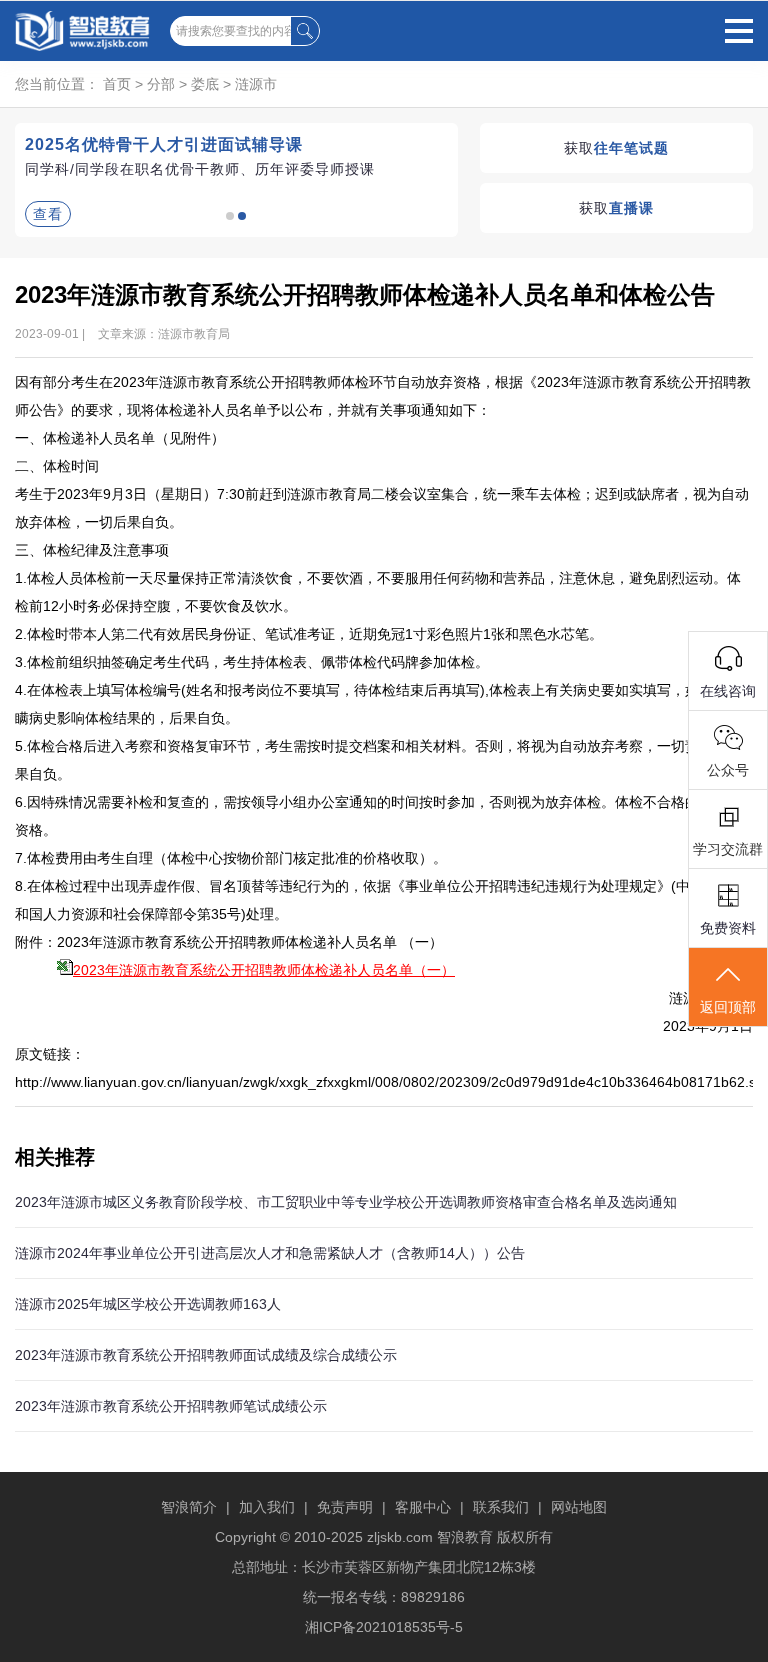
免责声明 (345, 1507)
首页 (117, 84)
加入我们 (267, 1507)
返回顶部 (728, 1007)
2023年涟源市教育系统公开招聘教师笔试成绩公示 (171, 1406)
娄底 (205, 84)
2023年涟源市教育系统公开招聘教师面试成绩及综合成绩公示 (206, 1355)
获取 (616, 148)
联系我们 (501, 1507)
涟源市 (256, 84)
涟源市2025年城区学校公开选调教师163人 (148, 1304)
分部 (161, 84)
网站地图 (579, 1507)
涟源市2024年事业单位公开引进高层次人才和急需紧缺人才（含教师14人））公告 (270, 1253)
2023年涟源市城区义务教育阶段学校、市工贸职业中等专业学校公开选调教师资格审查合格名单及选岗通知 (346, 1202)
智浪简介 (189, 1507)
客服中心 (423, 1507)
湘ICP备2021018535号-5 (384, 1627)
